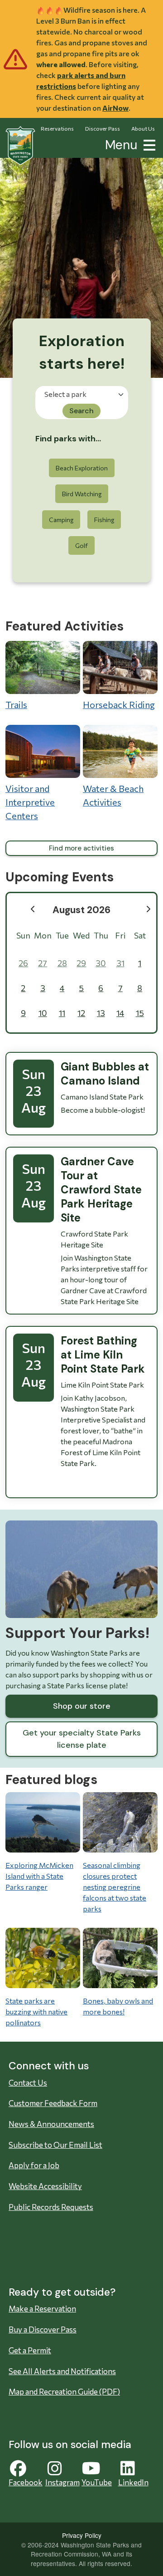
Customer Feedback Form (53, 2103)
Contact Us (28, 2083)
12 (81, 1013)
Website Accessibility (45, 2186)
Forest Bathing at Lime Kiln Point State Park (103, 1355)
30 (101, 963)
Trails (16, 704)
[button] (148, 144)
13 (101, 1013)
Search (81, 411)
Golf (81, 545)
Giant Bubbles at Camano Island (105, 1074)
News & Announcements (51, 2124)
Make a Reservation (42, 2309)
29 (81, 963)
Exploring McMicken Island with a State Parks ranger (39, 1876)
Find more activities (81, 848)
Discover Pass (103, 128)
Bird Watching (82, 494)
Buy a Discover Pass (43, 2329)
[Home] (20, 146)
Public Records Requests (51, 2207)
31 (120, 963)
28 (62, 963)
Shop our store (82, 1706)
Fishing (104, 520)
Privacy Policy (82, 2535)
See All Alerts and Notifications (62, 2371)
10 (43, 1013)
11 (62, 1013)
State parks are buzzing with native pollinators (36, 2011)
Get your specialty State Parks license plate (82, 1739)
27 (43, 963)
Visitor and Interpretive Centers (30, 802)
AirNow (115, 108)
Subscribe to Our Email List (55, 2145)
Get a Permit (30, 2350)
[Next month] (148, 909)
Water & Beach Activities (113, 795)
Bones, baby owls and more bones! (118, 2006)
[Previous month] (33, 909)
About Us (143, 128)
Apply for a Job (34, 2165)
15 (140, 1013)
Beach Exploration (82, 468)
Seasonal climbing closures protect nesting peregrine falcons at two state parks (115, 1887)
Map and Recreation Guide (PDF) (64, 2392)
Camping (61, 520)
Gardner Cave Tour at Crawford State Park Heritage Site (101, 1190)
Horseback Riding (119, 704)
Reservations (57, 128)
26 (23, 963)
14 (120, 1013)
